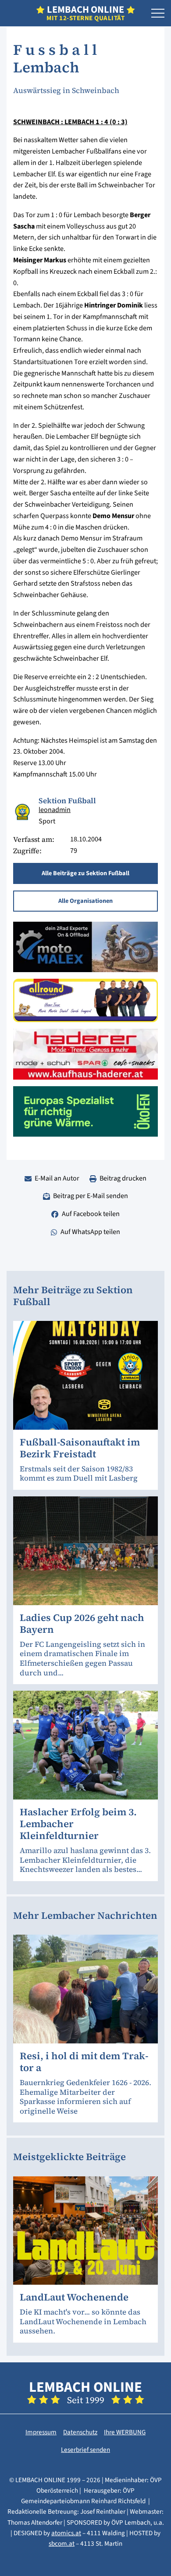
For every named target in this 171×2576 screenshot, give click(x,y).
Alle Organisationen (85, 901)
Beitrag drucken (123, 1178)
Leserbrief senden (85, 2450)
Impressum (41, 2432)
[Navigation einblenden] (158, 14)
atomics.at (66, 2533)
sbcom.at (62, 2544)
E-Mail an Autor (57, 1178)
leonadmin (55, 810)
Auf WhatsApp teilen (90, 1232)
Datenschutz (80, 2432)
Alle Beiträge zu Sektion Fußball (85, 873)
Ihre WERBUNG (125, 2432)
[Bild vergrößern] (23, 812)
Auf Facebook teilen (91, 1214)
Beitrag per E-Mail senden (91, 1196)
